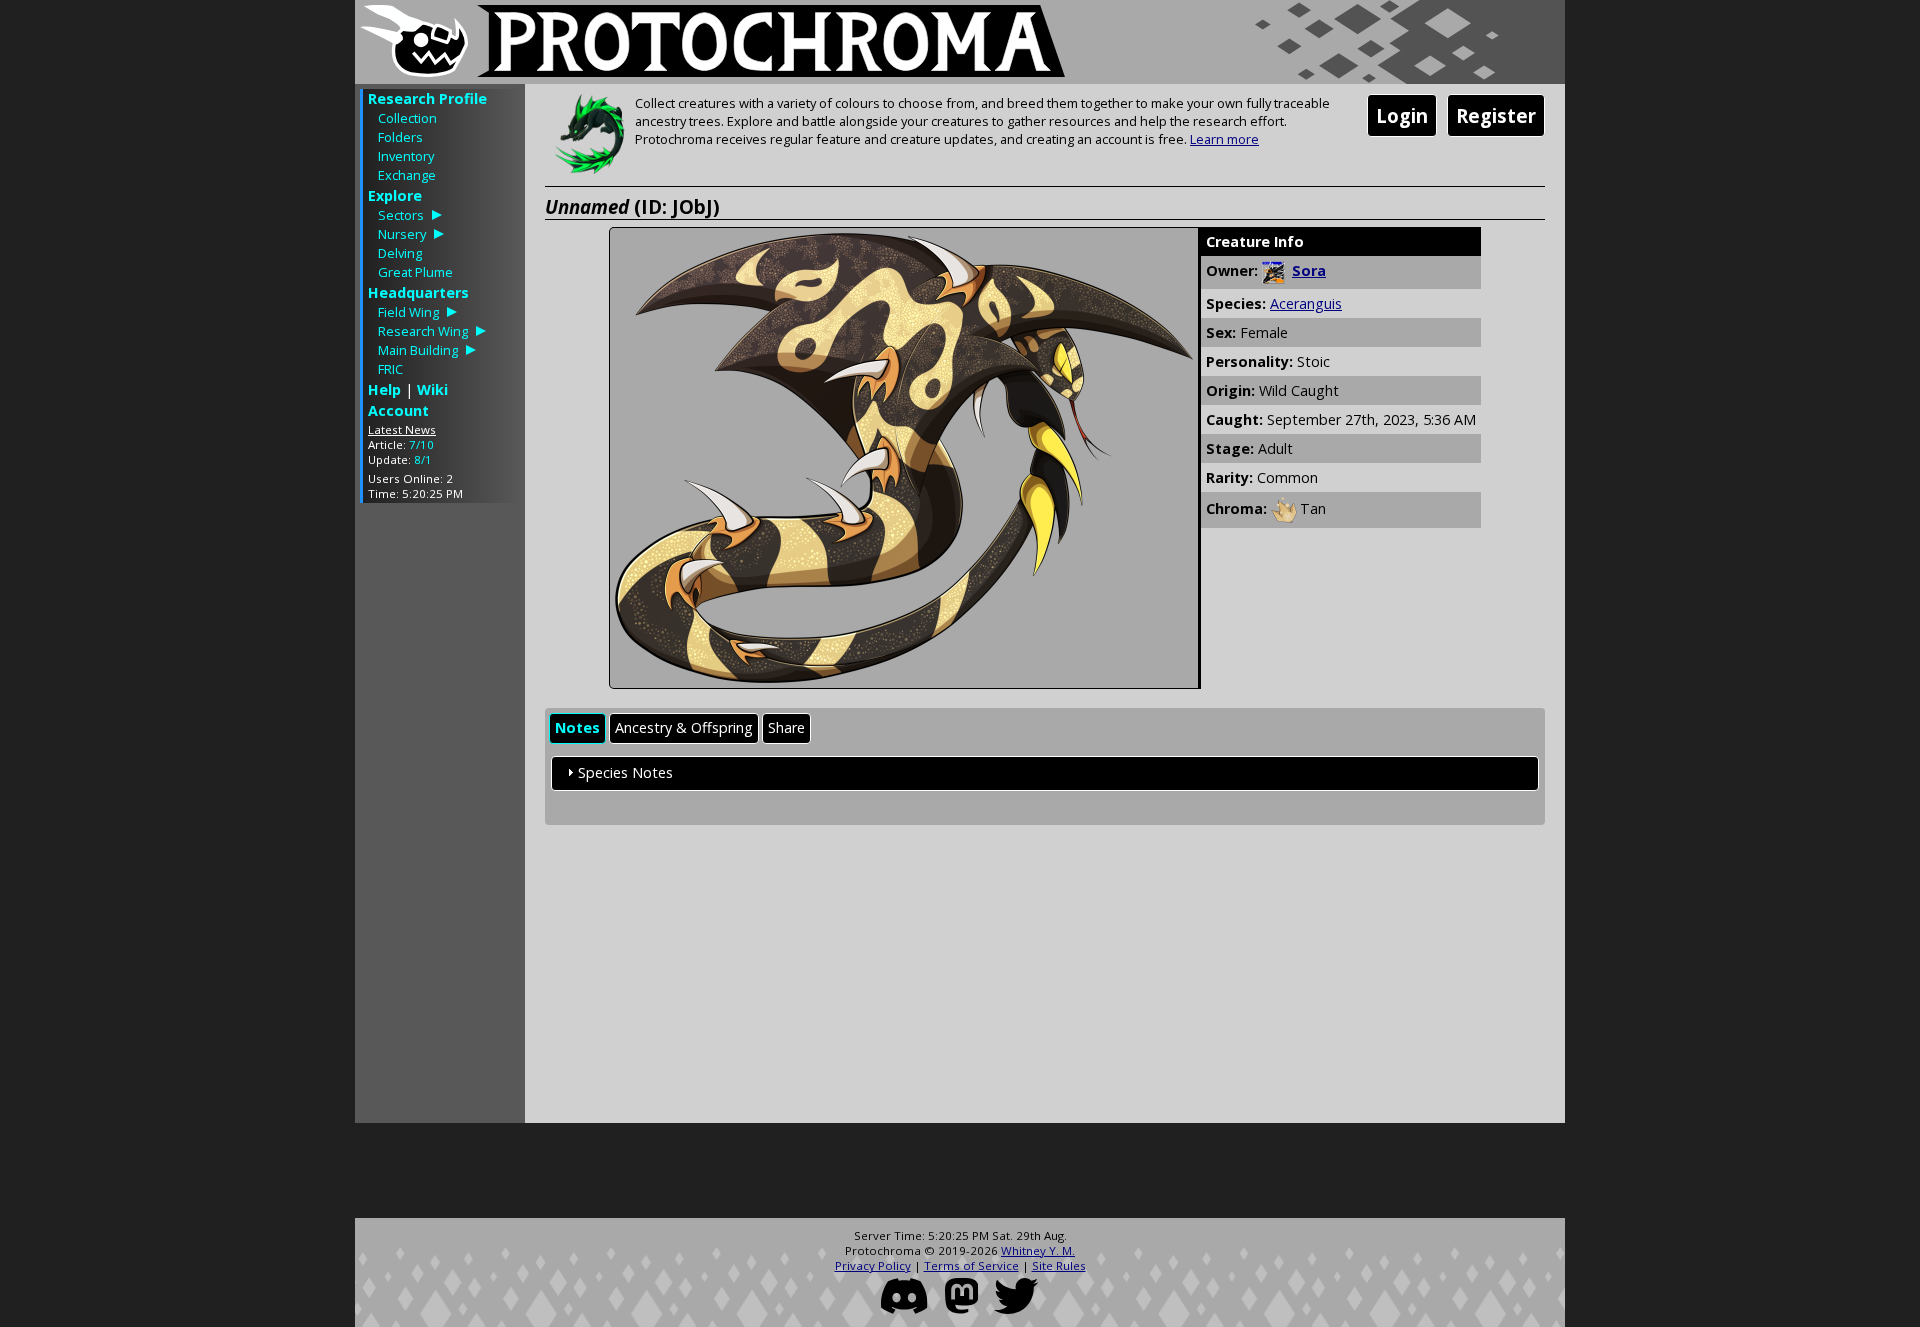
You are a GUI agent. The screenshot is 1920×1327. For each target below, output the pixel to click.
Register (1496, 115)
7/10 (421, 444)
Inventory (406, 156)
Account (398, 410)
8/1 (423, 459)
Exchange (407, 175)
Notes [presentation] (577, 727)
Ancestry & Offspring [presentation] (684, 727)
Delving (400, 253)
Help (384, 389)
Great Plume (415, 272)
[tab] (577, 728)
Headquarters (418, 292)
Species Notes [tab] (625, 772)
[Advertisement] (440, 818)
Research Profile (427, 98)
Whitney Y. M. (1038, 1250)
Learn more (1224, 139)
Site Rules (1059, 1265)
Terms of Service (971, 1265)
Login (1402, 115)
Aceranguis (1306, 303)
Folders (400, 137)
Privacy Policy (873, 1265)
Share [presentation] (786, 727)
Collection (407, 118)
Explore (395, 195)
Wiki (432, 389)
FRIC (390, 369)
